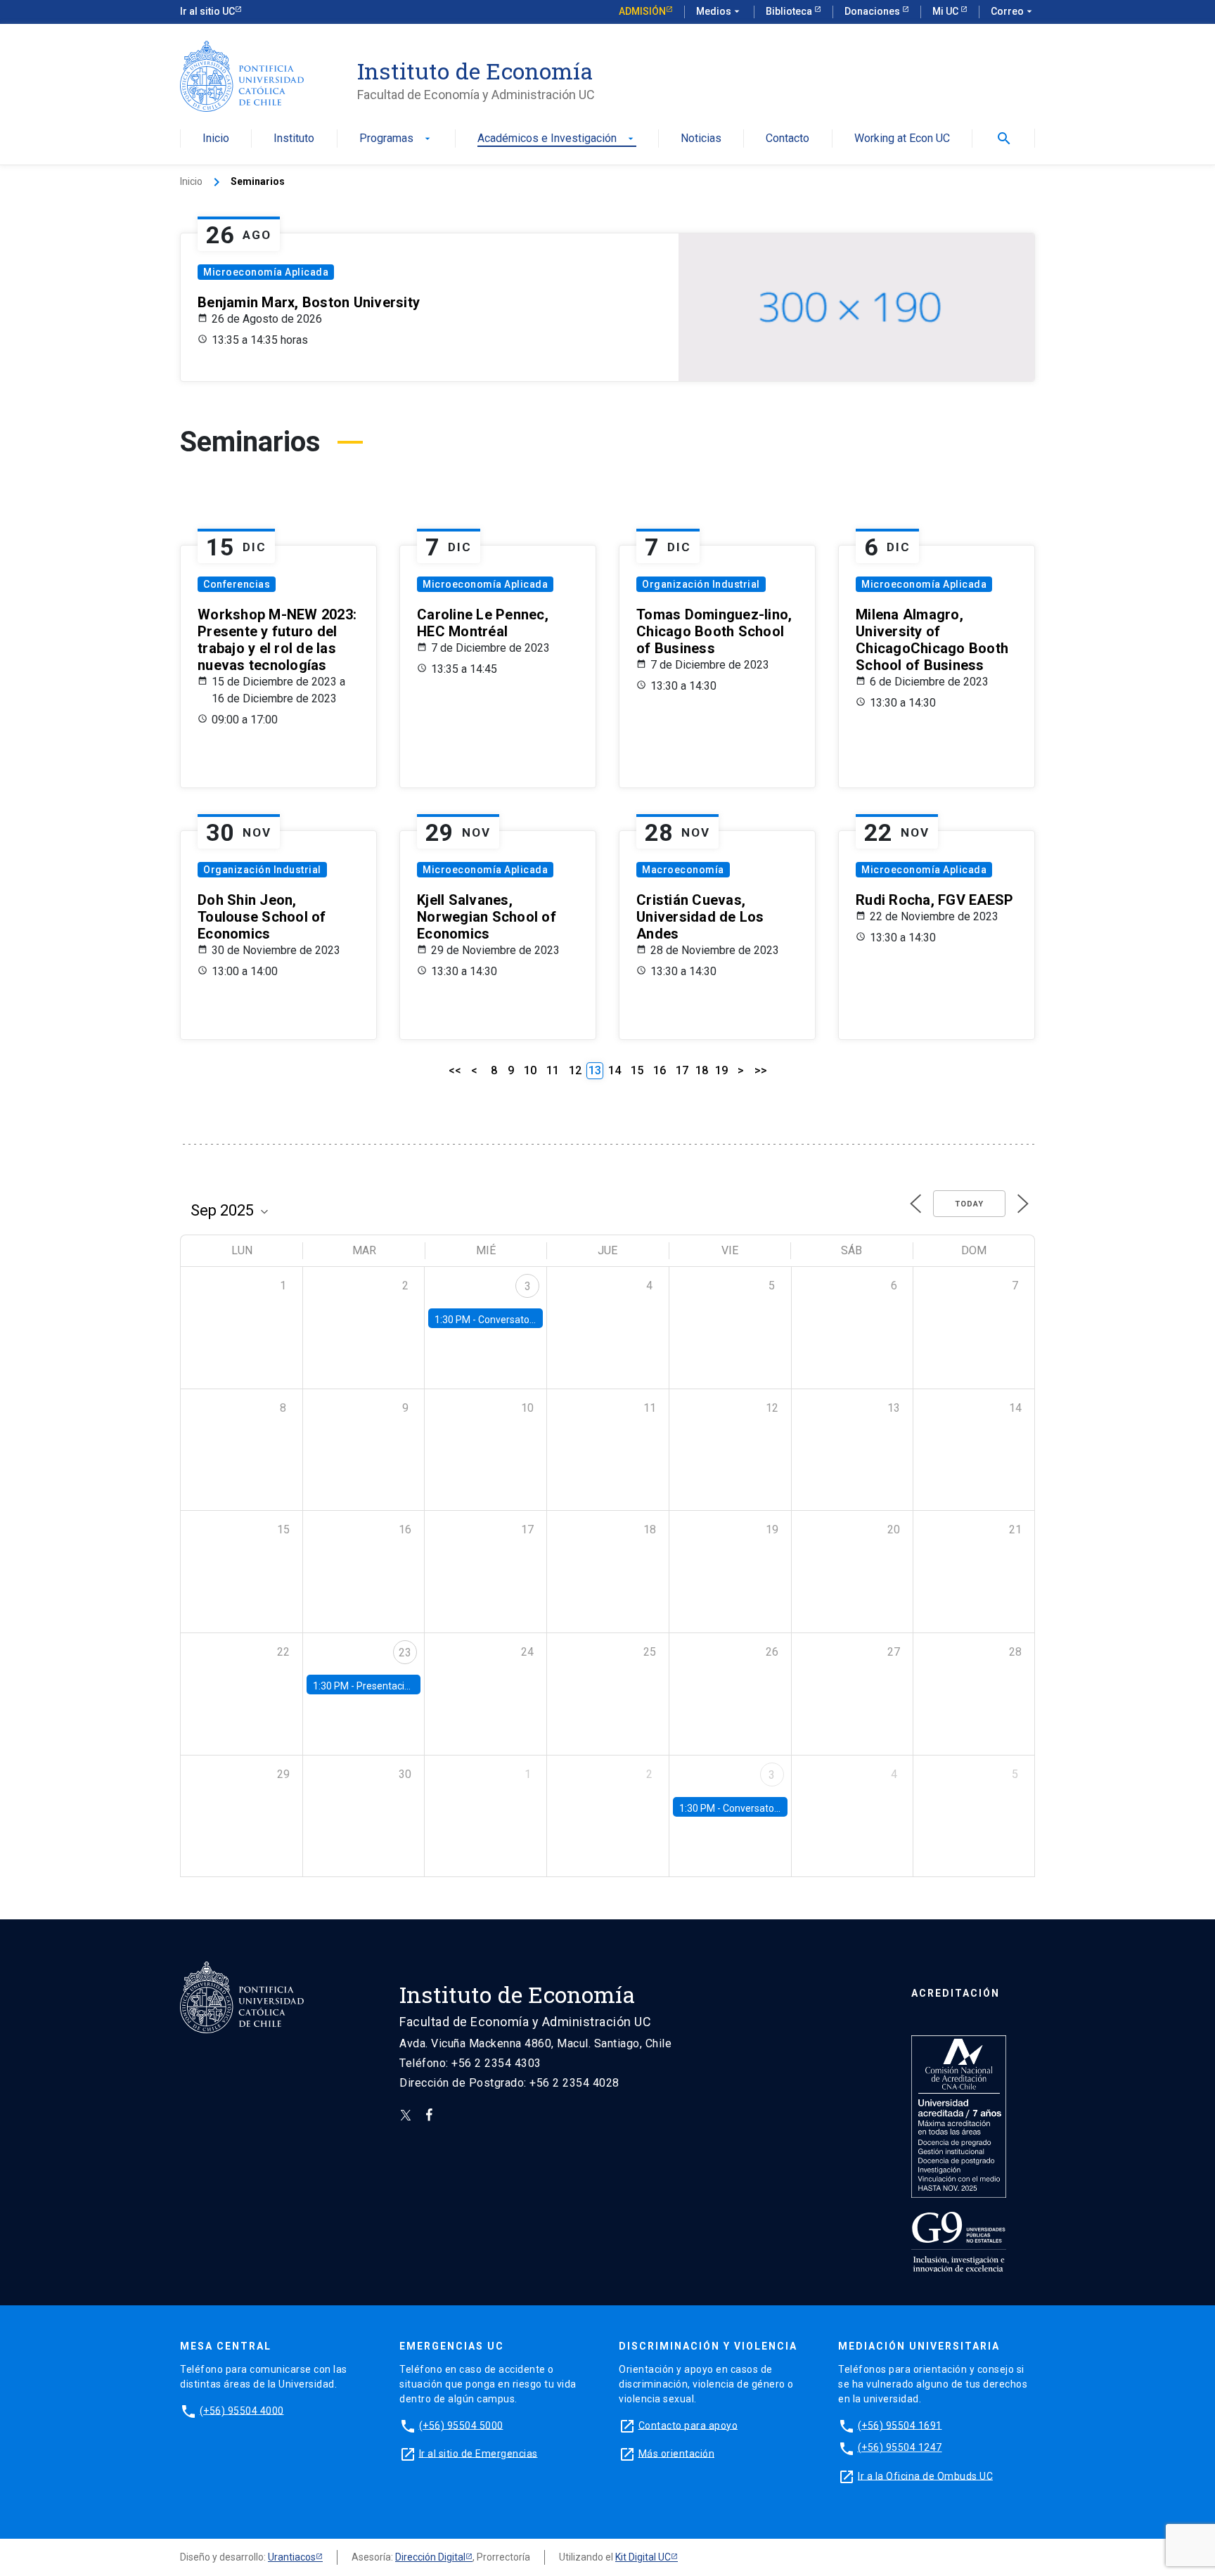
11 (553, 1070)
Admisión (642, 11)
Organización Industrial (701, 584)
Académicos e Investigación (557, 139)
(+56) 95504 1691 (900, 2425)
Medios (719, 11)
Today (969, 1204)
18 (702, 1070)
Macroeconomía (683, 870)
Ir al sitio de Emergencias (478, 2453)
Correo (1013, 11)
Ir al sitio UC (207, 11)
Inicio (216, 139)
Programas (396, 139)
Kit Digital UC (643, 2557)
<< (455, 1070)
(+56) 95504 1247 (900, 2447)
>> (761, 1070)
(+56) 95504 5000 (461, 2425)
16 (660, 1070)
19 (721, 1070)
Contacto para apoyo (688, 2425)
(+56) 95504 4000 (242, 2410)
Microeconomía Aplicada (266, 272)
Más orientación (677, 2453)
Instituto (294, 139)
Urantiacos (292, 2557)
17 (682, 1070)
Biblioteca (790, 11)
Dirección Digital (430, 2557)
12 (575, 1070)
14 (615, 1070)
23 (405, 1653)
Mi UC (946, 11)
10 (530, 1070)
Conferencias (237, 584)
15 (637, 1070)
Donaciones (873, 11)
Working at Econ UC (902, 139)
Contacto (787, 139)
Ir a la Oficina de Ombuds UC (925, 2475)
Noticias (701, 139)
